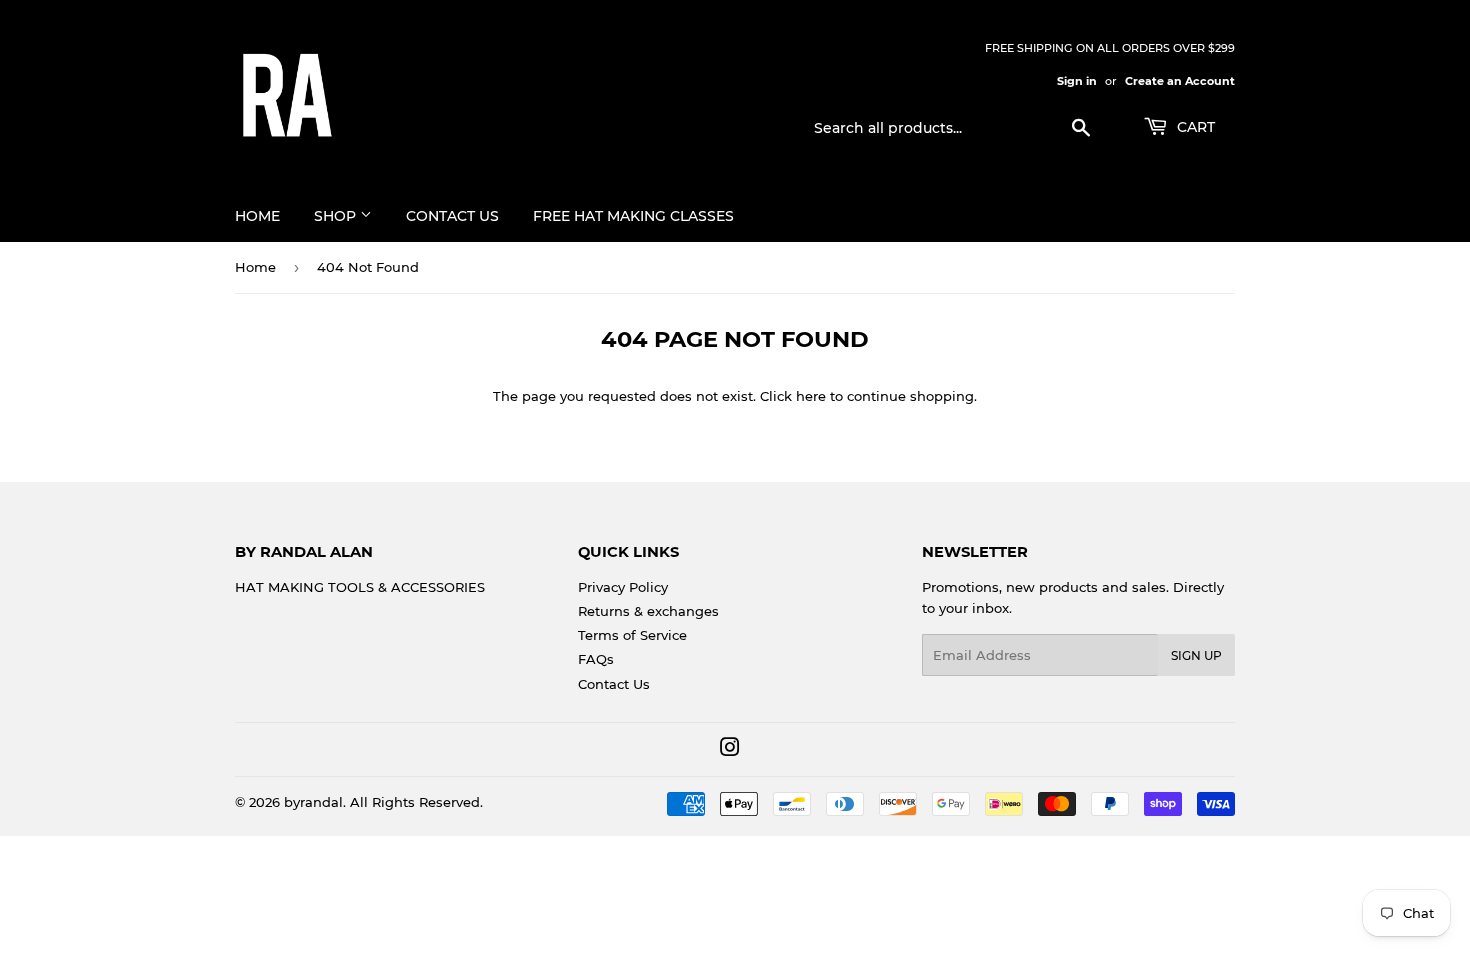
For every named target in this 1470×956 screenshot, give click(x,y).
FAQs (596, 659)
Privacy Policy (623, 587)
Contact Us (452, 216)
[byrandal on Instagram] (730, 750)
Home (257, 216)
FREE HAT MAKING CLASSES (633, 216)
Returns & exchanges (648, 611)
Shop (337, 216)
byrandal (313, 802)
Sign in (1077, 81)
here (811, 396)
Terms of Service (632, 635)
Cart (1194, 127)
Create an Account (1180, 81)
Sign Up (1196, 655)
